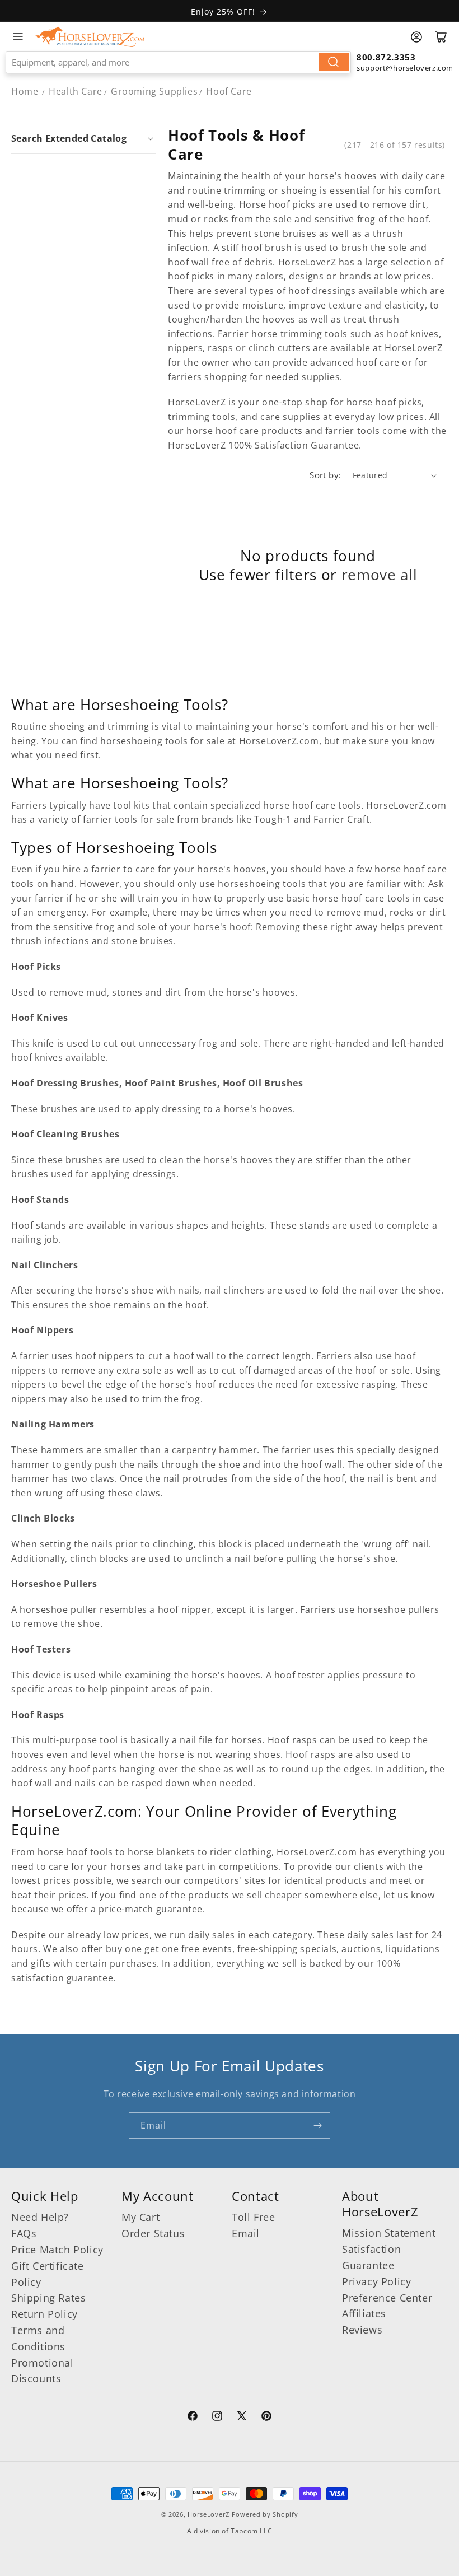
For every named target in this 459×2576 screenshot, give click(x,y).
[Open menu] (18, 36)
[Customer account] (416, 37)
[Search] (334, 62)
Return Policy (45, 2314)
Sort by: (325, 475)
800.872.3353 (386, 57)
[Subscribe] (317, 2125)
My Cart (140, 2217)
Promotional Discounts (43, 2371)
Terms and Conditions (38, 2338)
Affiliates (364, 2313)
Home (25, 91)
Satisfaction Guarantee (371, 2257)
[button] (84, 138)
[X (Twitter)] (242, 2418)
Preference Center (387, 2298)
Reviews (362, 2330)
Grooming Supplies (154, 91)
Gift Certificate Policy (48, 2274)
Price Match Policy (57, 2250)
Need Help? (40, 2217)
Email (246, 2233)
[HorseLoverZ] (90, 36)
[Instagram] (217, 2418)
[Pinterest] (266, 2418)
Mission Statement (389, 2233)
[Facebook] (193, 2418)
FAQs (24, 2233)
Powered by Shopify (265, 2514)
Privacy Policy (376, 2281)
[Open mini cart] (441, 37)
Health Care (76, 91)
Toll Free (253, 2217)
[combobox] (178, 62)
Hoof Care (229, 91)
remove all (380, 575)
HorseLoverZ (209, 2514)
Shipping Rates (48, 2298)
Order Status (153, 2233)
